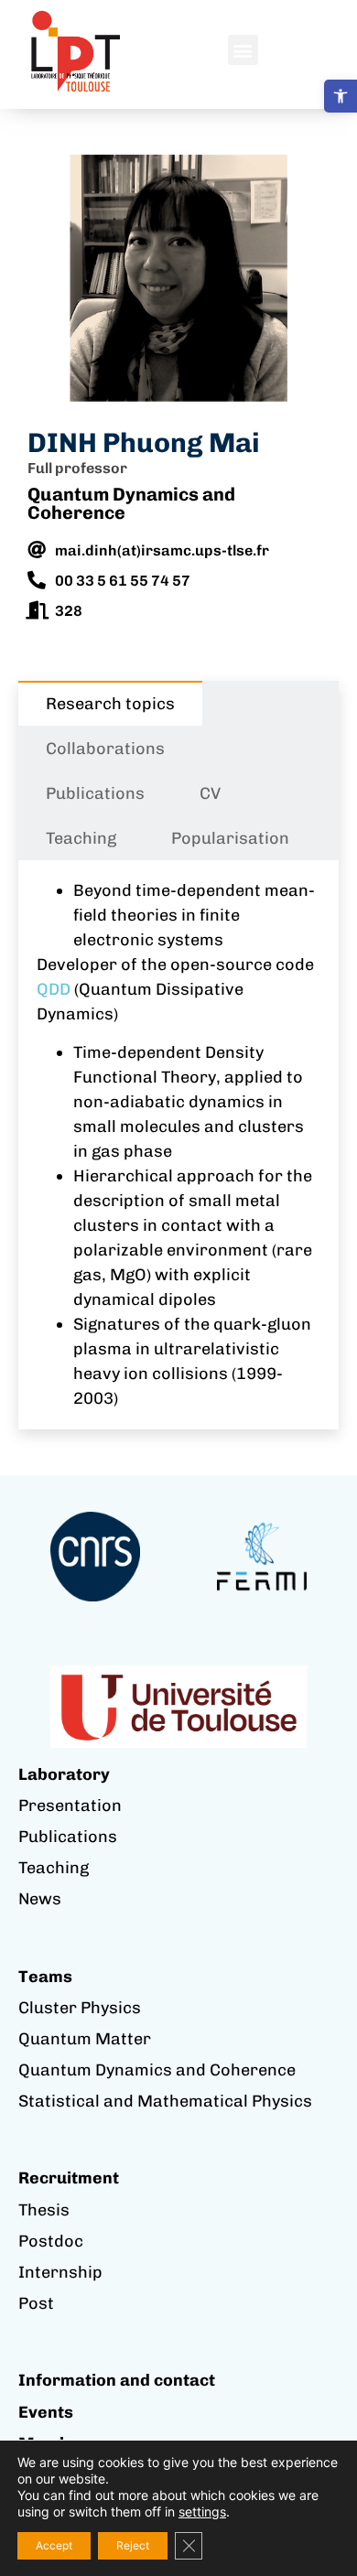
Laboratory (64, 1774)
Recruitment (69, 2178)
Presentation (70, 1805)
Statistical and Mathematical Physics (165, 2101)
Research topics (110, 704)
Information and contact (117, 2380)
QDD (54, 989)
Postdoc (51, 2241)
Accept (54, 2545)
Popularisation (230, 838)
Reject (133, 2545)
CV (210, 793)
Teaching (81, 838)
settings (202, 2511)
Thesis (44, 2210)
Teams (45, 1977)
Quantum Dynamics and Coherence (131, 503)
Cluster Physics (80, 2008)
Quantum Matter (85, 2039)
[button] (341, 96)
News (40, 1899)
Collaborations (105, 749)
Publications (95, 793)
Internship (60, 2272)
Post (36, 2303)
